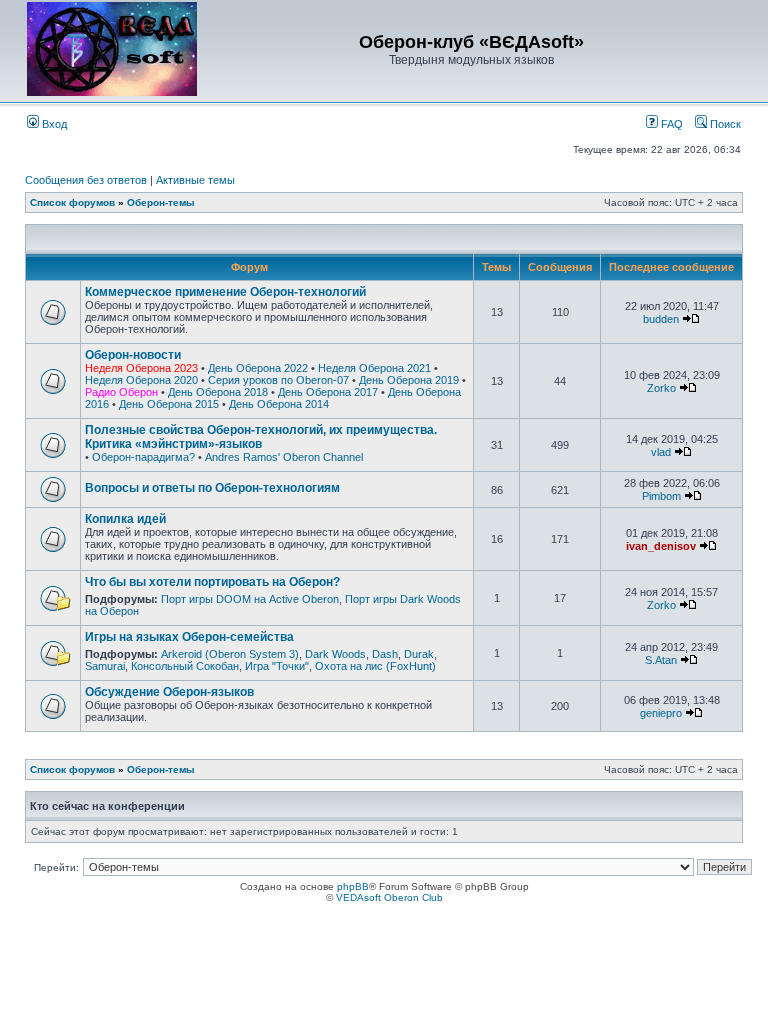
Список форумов (72, 202)
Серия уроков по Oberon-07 (278, 380)
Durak (419, 654)
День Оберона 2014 (279, 404)
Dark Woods (335, 654)
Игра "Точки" (277, 666)
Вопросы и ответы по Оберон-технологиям (212, 488)
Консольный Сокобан (185, 666)
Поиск (724, 124)
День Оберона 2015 (169, 404)
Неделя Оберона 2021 (374, 368)
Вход (53, 124)
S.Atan (661, 660)
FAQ (670, 124)
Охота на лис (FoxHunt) (375, 666)
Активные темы (195, 180)
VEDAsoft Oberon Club (389, 897)
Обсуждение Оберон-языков (169, 692)
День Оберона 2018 (218, 392)
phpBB (353, 886)
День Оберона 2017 (328, 392)
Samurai (105, 666)
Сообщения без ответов (86, 180)
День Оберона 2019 (409, 380)
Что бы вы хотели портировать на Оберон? (212, 582)
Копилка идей (125, 519)
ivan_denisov (661, 546)
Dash (385, 654)
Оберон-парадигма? (143, 457)
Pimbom (661, 496)
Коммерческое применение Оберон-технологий (225, 292)
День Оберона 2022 (258, 368)
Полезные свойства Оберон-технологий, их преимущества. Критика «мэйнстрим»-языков (261, 437)
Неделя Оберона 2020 (141, 380)
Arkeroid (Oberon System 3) (230, 654)
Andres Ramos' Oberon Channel (284, 457)
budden (661, 319)
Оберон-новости (133, 355)
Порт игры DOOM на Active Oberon (250, 599)
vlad (661, 452)
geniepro (661, 713)
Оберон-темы (161, 202)
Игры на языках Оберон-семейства (189, 637)
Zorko (661, 388)
